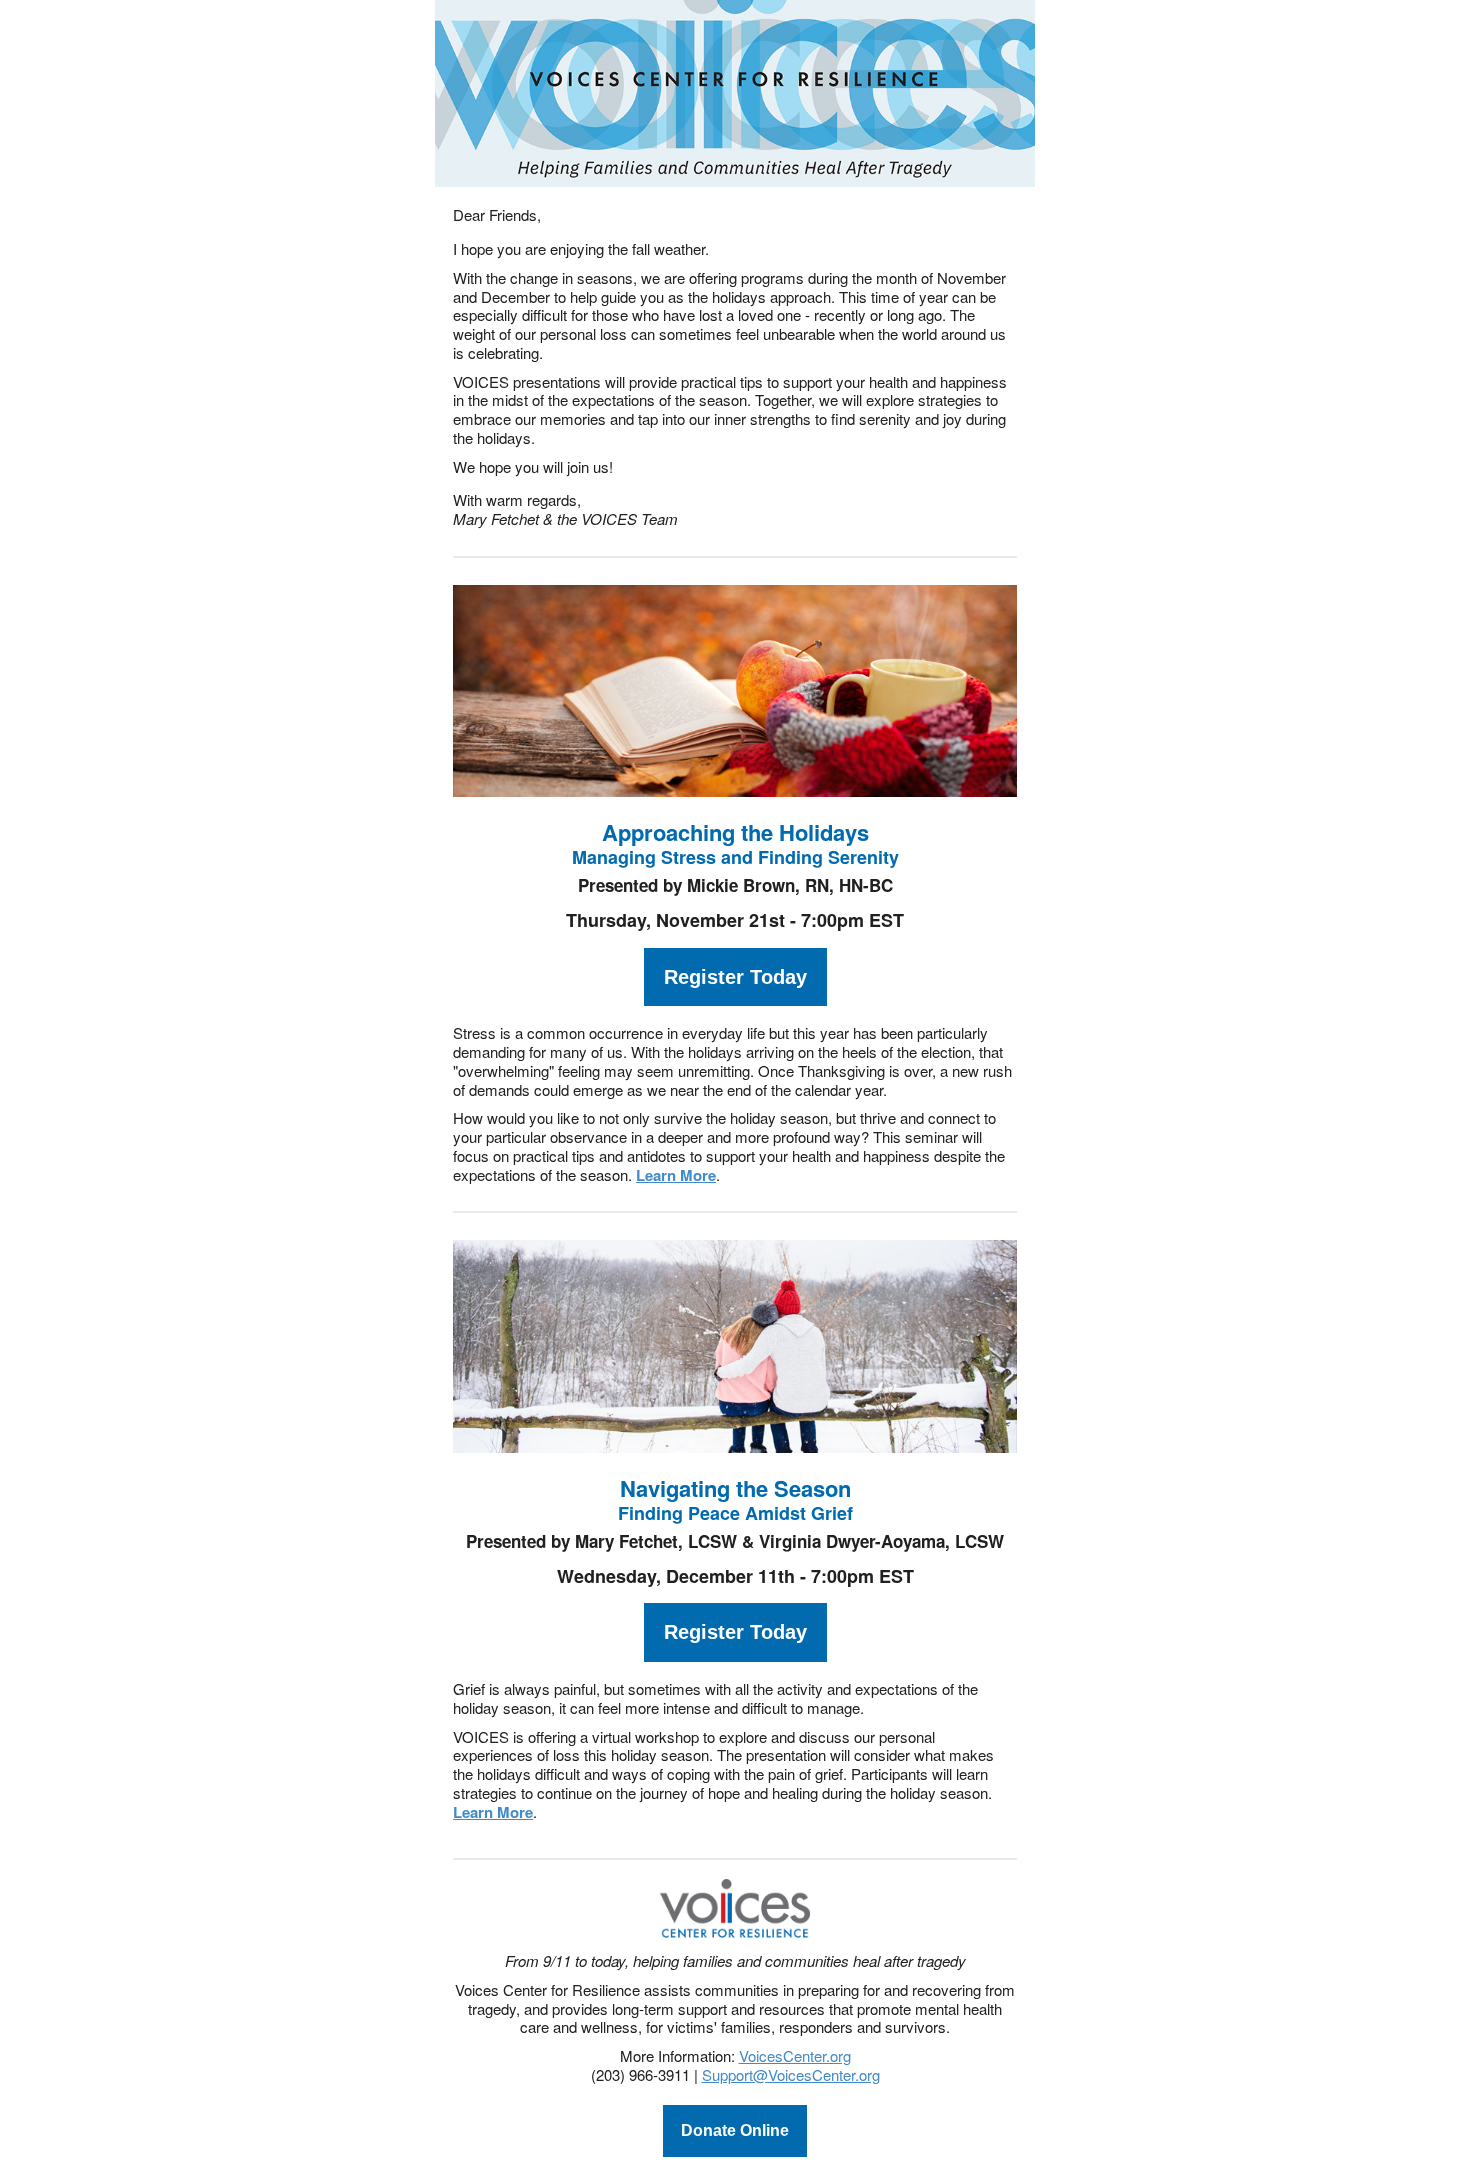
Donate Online (735, 2131)
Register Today (735, 977)
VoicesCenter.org (795, 2055)
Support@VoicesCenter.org (791, 2074)
